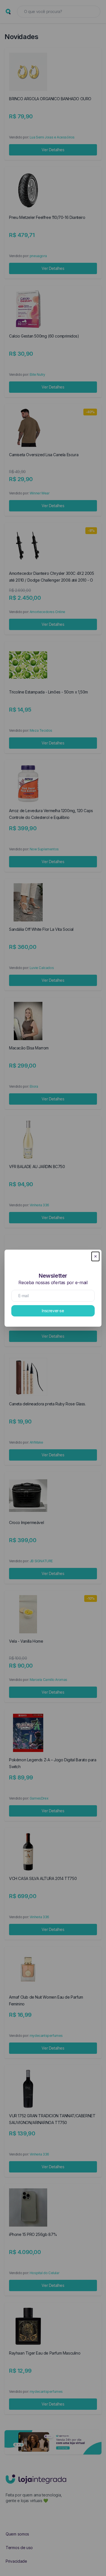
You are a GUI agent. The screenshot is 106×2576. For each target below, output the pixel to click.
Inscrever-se (53, 1311)
